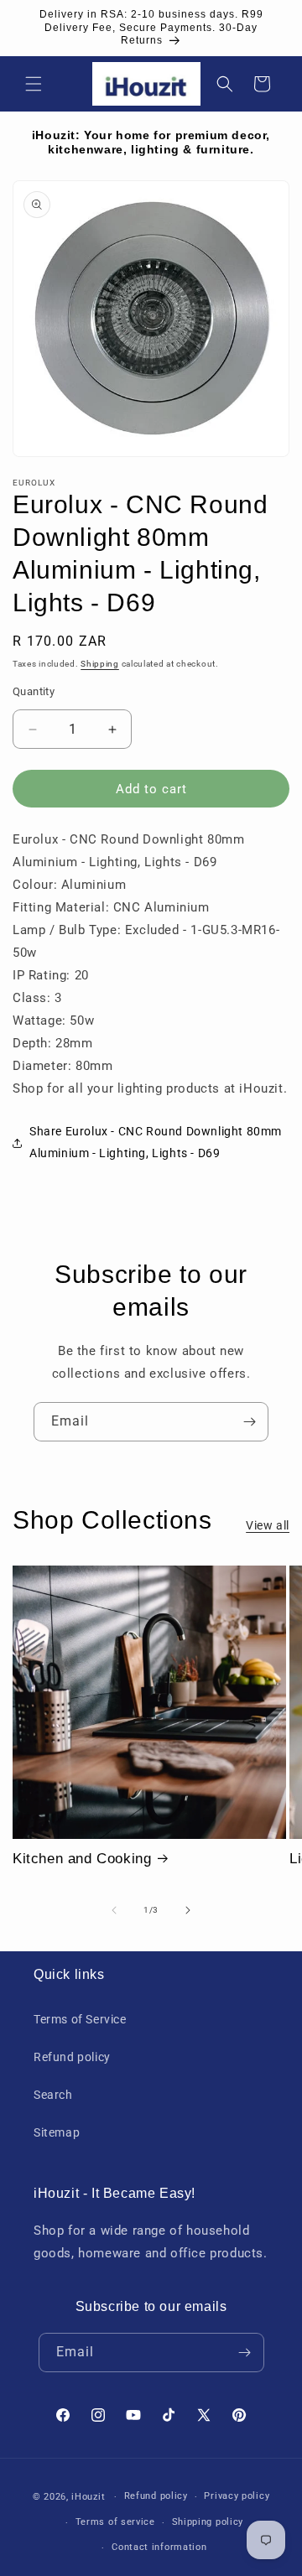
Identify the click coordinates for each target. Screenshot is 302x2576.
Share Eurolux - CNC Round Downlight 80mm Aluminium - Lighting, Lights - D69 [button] (156, 1142)
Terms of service (115, 2522)
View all (268, 1525)
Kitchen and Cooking (82, 1859)
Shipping (100, 664)
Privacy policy (237, 2496)
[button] (34, 84)
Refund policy (72, 2057)
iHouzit (88, 2497)
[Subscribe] (249, 1422)
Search (53, 2095)
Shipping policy (208, 2522)
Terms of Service (80, 2019)
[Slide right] (188, 1910)
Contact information (159, 2547)
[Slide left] (114, 1910)
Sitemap (57, 2132)
